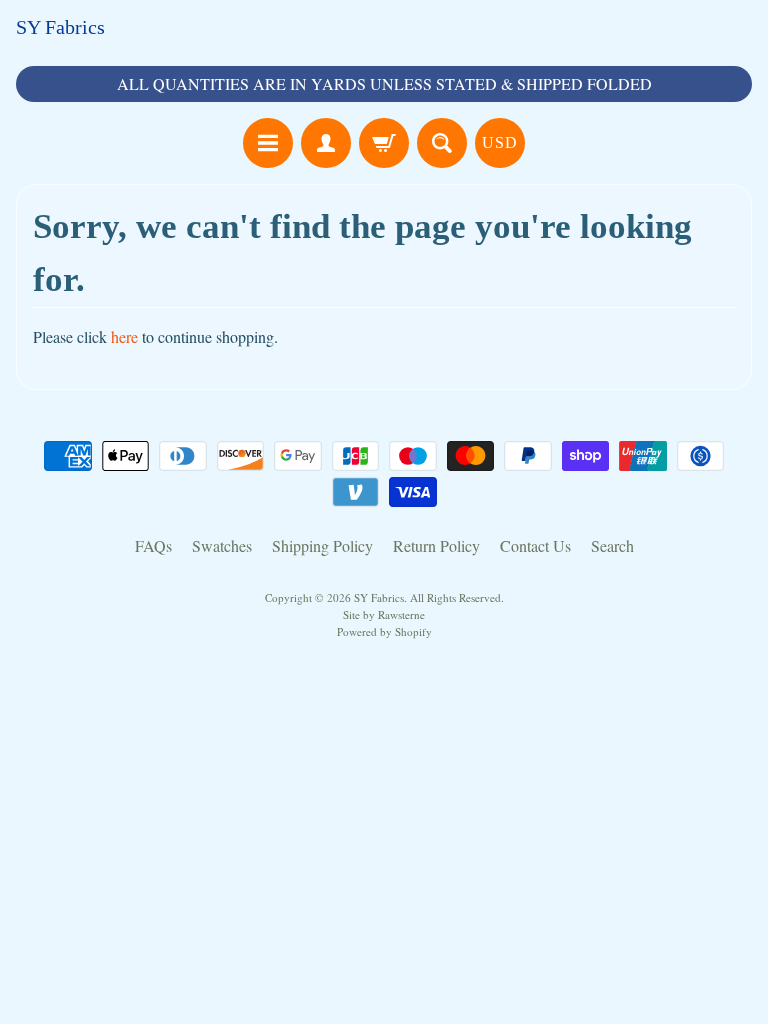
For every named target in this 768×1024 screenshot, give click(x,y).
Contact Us (535, 545)
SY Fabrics (60, 27)
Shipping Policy (322, 545)
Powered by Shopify (384, 631)
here (124, 336)
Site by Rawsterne (384, 614)
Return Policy (436, 545)
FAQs (153, 545)
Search (612, 545)
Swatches (222, 545)
